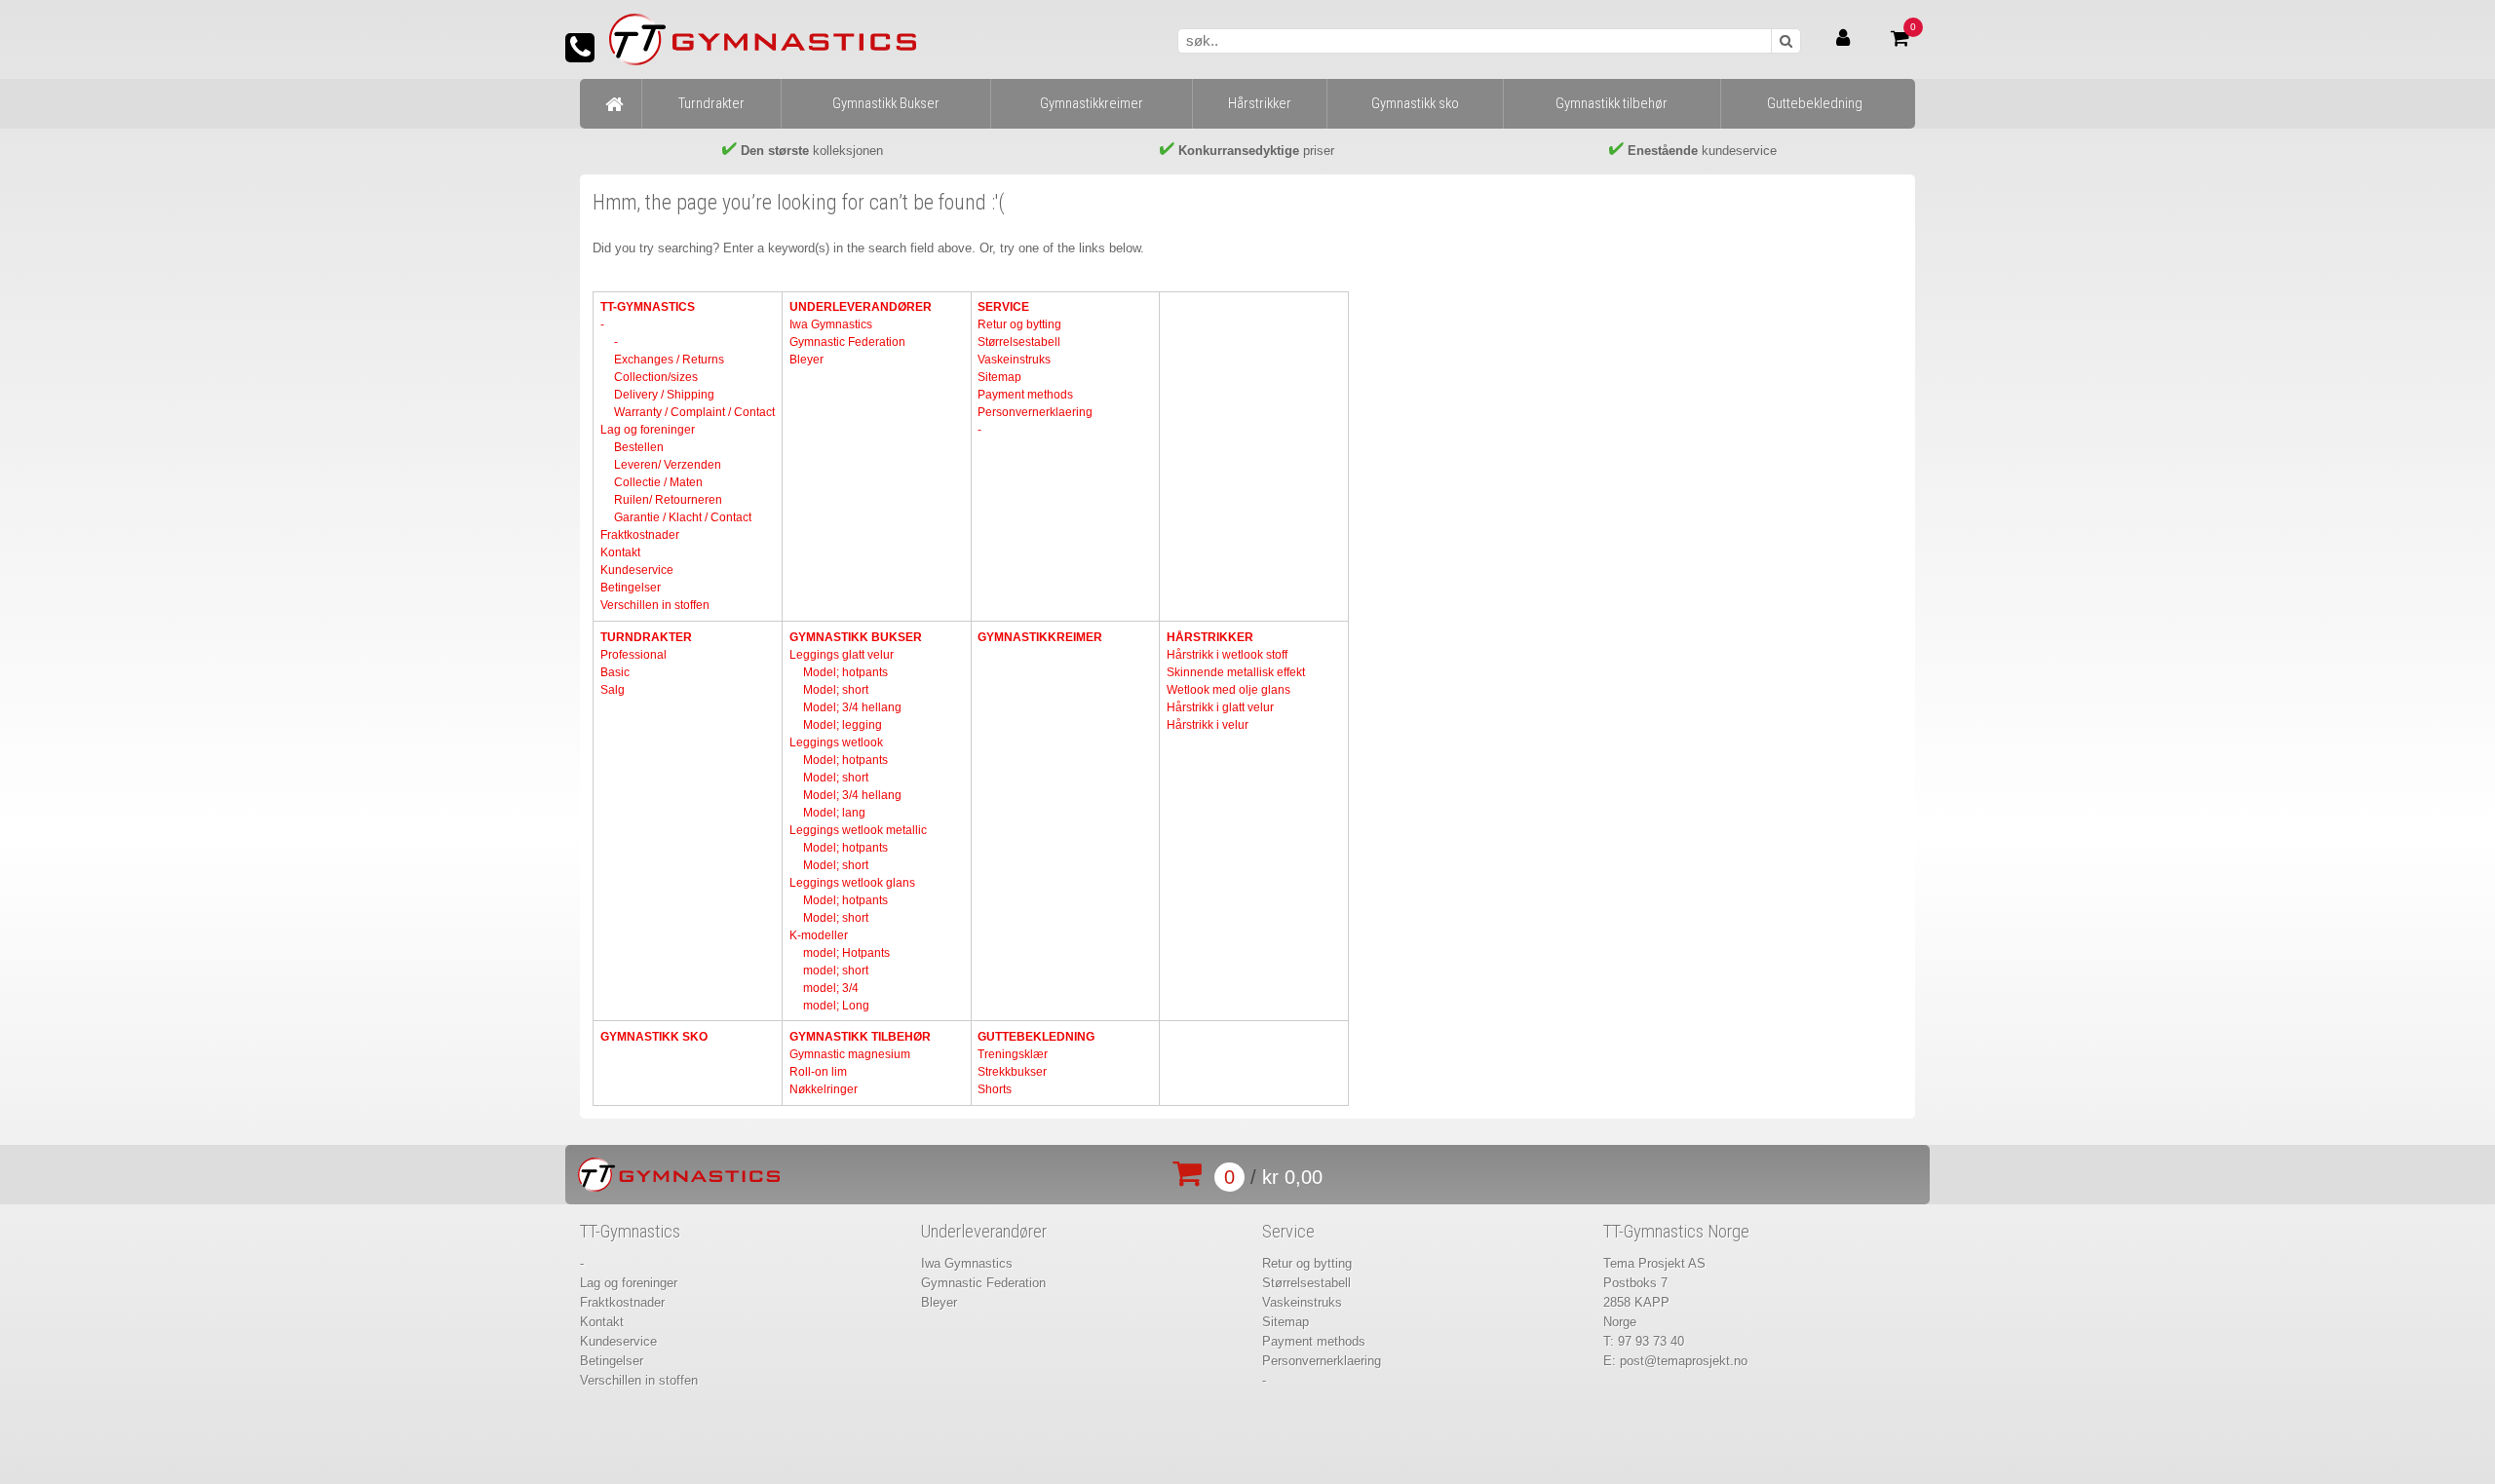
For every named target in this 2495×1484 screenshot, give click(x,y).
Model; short (836, 690)
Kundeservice (637, 570)
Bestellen (639, 447)
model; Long (836, 1006)
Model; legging (843, 725)
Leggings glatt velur (842, 655)
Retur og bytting (1019, 324)
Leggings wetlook (836, 742)
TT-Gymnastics (648, 307)
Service (1003, 307)
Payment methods (1025, 395)
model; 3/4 (831, 988)
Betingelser (631, 588)
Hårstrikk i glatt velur (1220, 707)
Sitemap (999, 377)
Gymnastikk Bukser (856, 637)
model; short (836, 970)
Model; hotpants (845, 672)
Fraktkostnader (640, 535)
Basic (615, 672)
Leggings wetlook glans (852, 883)
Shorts (995, 1089)
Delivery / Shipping (664, 395)
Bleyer (806, 360)
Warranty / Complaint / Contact (694, 412)
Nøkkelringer (824, 1089)
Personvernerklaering (1035, 412)
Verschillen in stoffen (655, 605)
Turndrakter (646, 637)
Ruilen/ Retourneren (668, 500)
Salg (613, 690)
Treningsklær (1013, 1054)
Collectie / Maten (658, 482)
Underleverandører (861, 307)
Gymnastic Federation (847, 342)
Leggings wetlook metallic (858, 830)
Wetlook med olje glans (1228, 690)
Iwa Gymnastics (831, 324)
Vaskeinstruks (1014, 360)
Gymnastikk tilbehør (860, 1037)
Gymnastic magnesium (850, 1054)
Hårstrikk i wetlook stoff (1227, 655)
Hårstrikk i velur (1208, 725)
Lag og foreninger (648, 430)
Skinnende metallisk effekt (1236, 672)
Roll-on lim (818, 1072)
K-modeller (819, 935)
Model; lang (834, 813)
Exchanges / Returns (669, 360)
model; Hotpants (846, 953)
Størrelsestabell (1019, 342)
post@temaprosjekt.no (1684, 1361)
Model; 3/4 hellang (852, 707)
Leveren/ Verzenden (668, 465)
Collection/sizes (656, 377)
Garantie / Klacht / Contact (683, 517)
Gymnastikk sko (654, 1037)
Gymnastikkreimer (1040, 637)
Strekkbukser (1012, 1072)
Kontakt (620, 552)
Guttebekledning (1036, 1037)
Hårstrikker (1210, 637)
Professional (633, 655)
